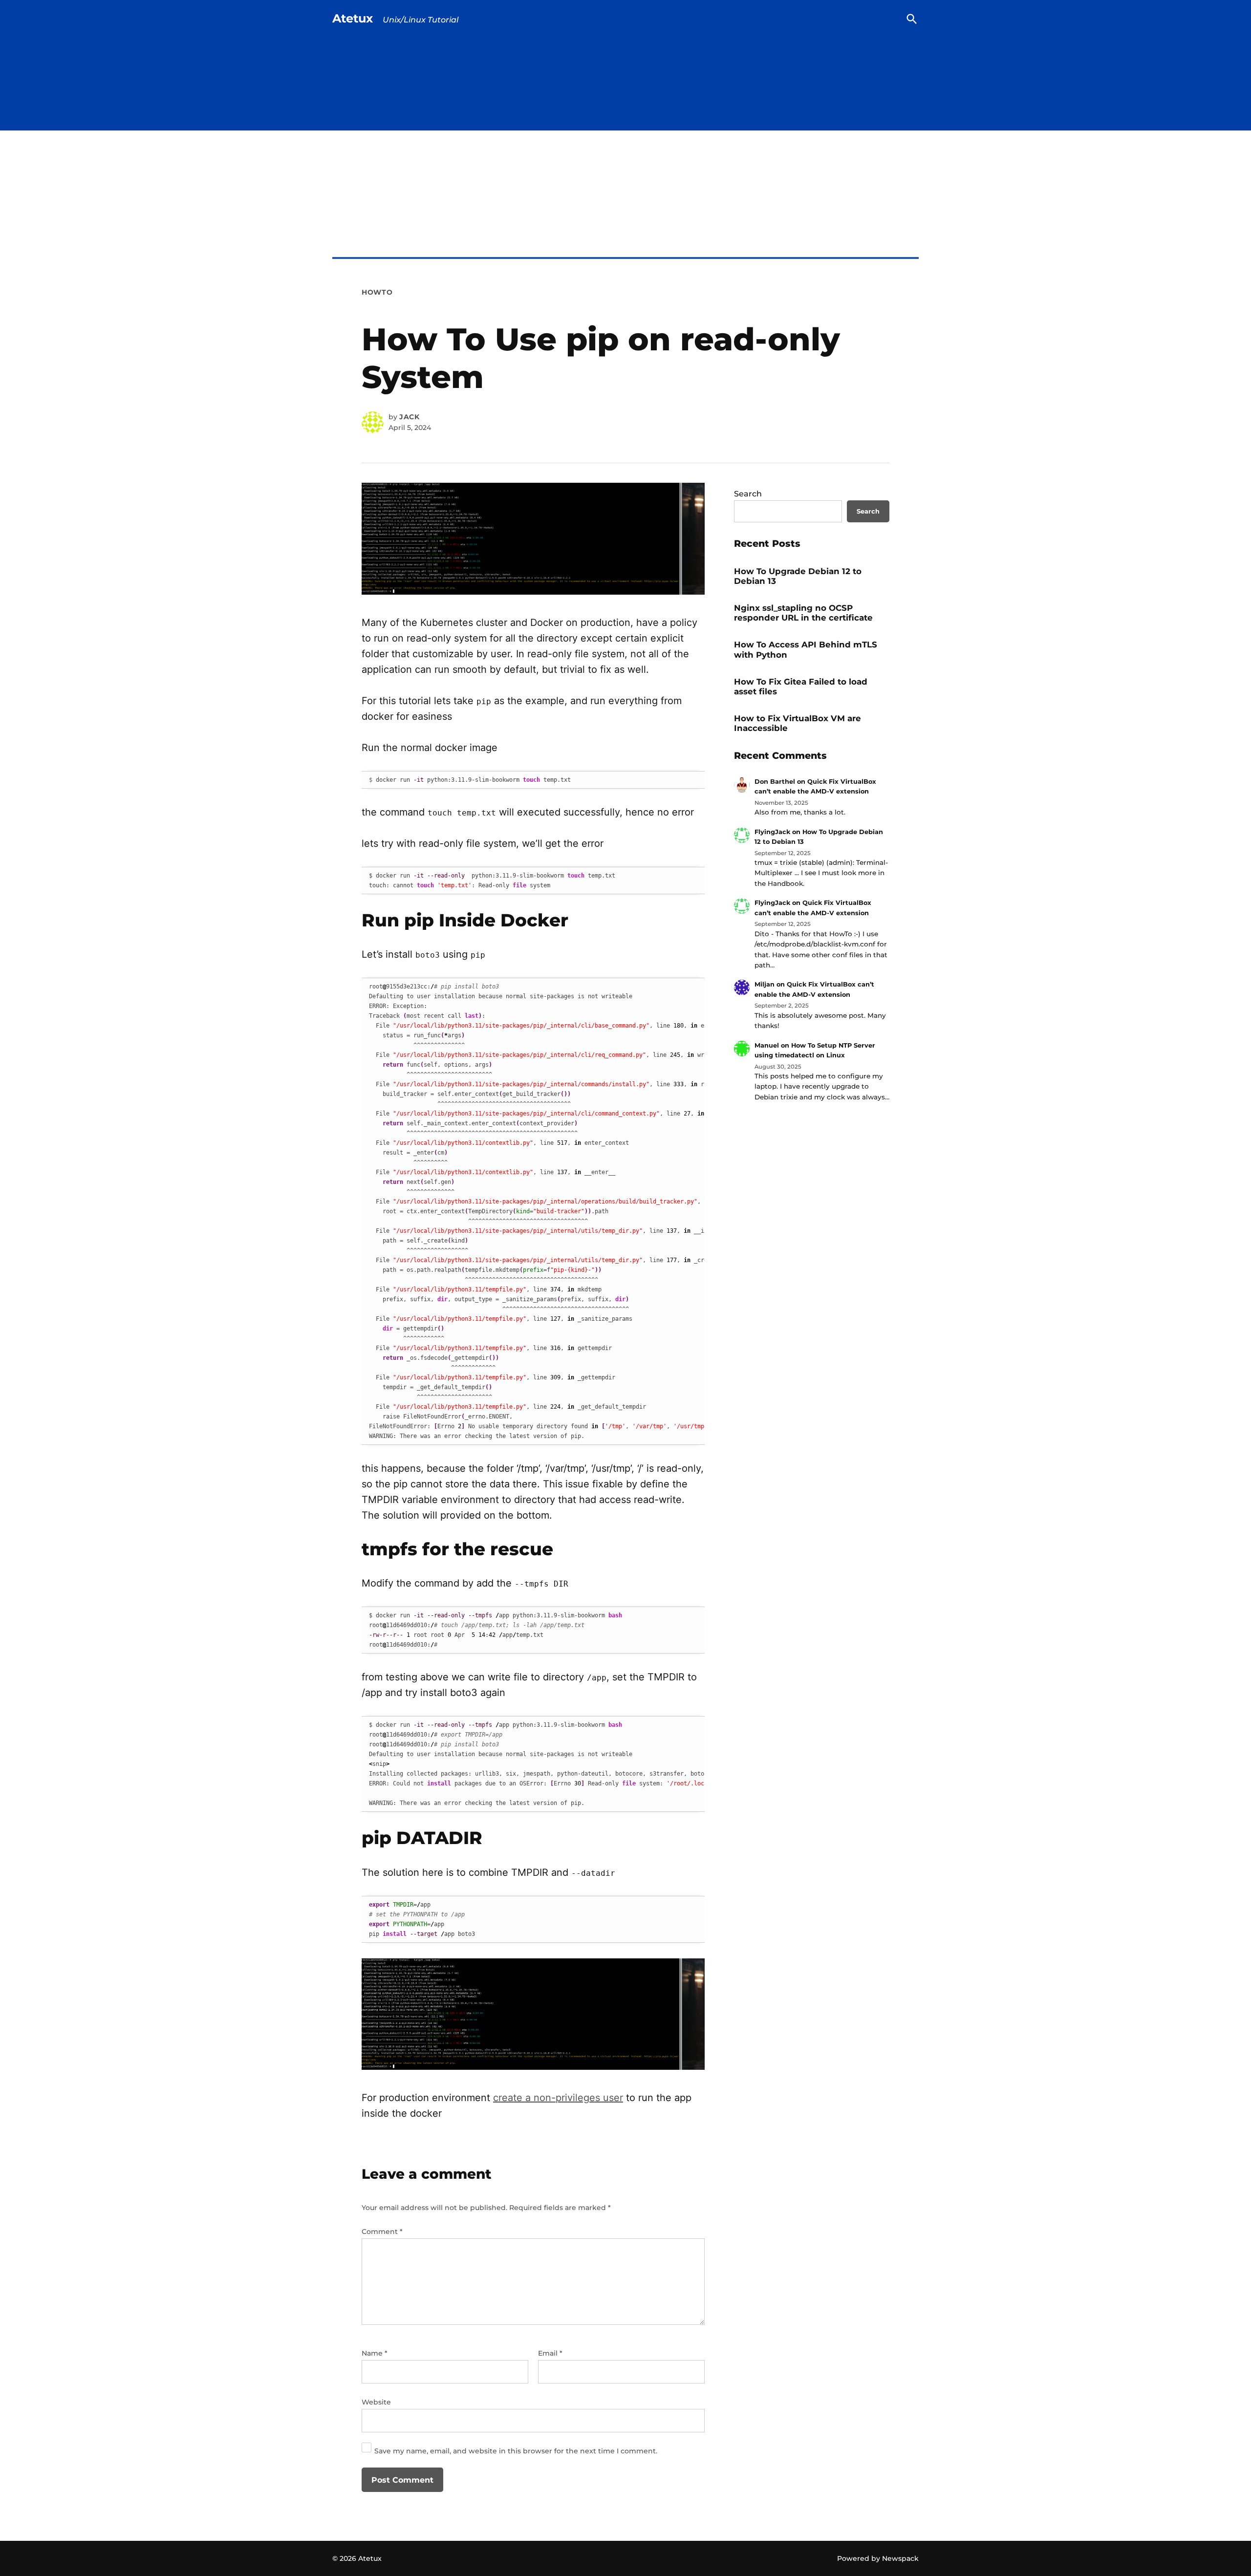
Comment (382, 2232)
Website (376, 2402)
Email (550, 2353)
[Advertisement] (625, 215)
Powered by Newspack (878, 2558)
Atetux (353, 18)
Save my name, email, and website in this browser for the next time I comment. (516, 2451)
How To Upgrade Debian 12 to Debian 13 (798, 576)
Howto (377, 292)
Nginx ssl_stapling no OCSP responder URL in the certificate (803, 613)
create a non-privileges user (558, 2098)
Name (375, 2353)
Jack (410, 417)
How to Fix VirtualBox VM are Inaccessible (798, 723)
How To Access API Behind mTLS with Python (806, 649)
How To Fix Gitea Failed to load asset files (801, 687)
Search (748, 494)
